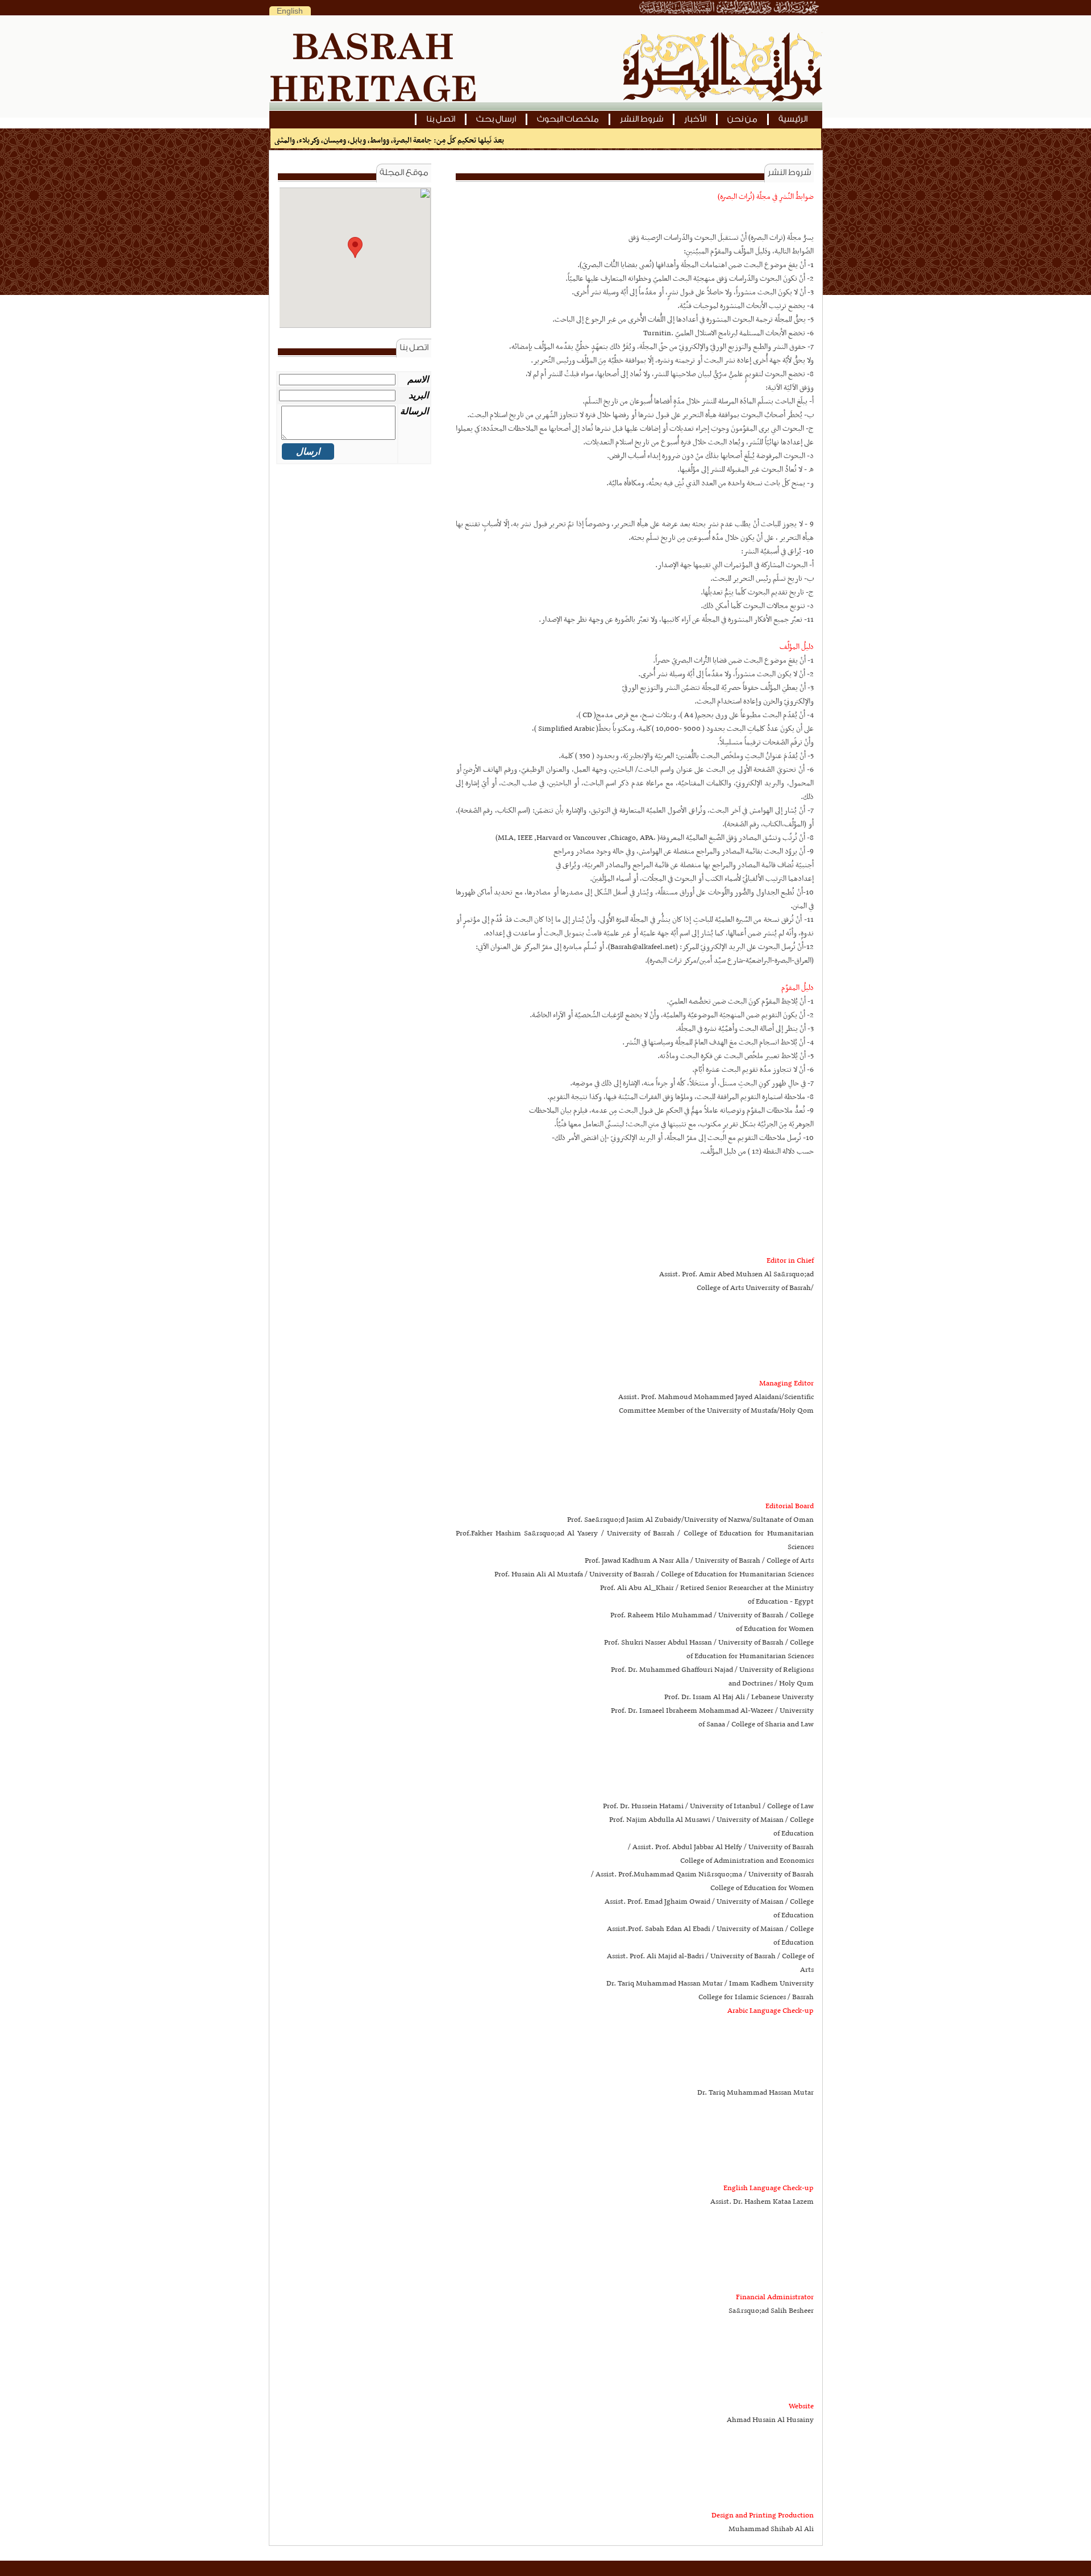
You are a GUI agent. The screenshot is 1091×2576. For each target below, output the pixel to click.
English (290, 11)
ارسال (308, 451)
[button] (355, 247)
